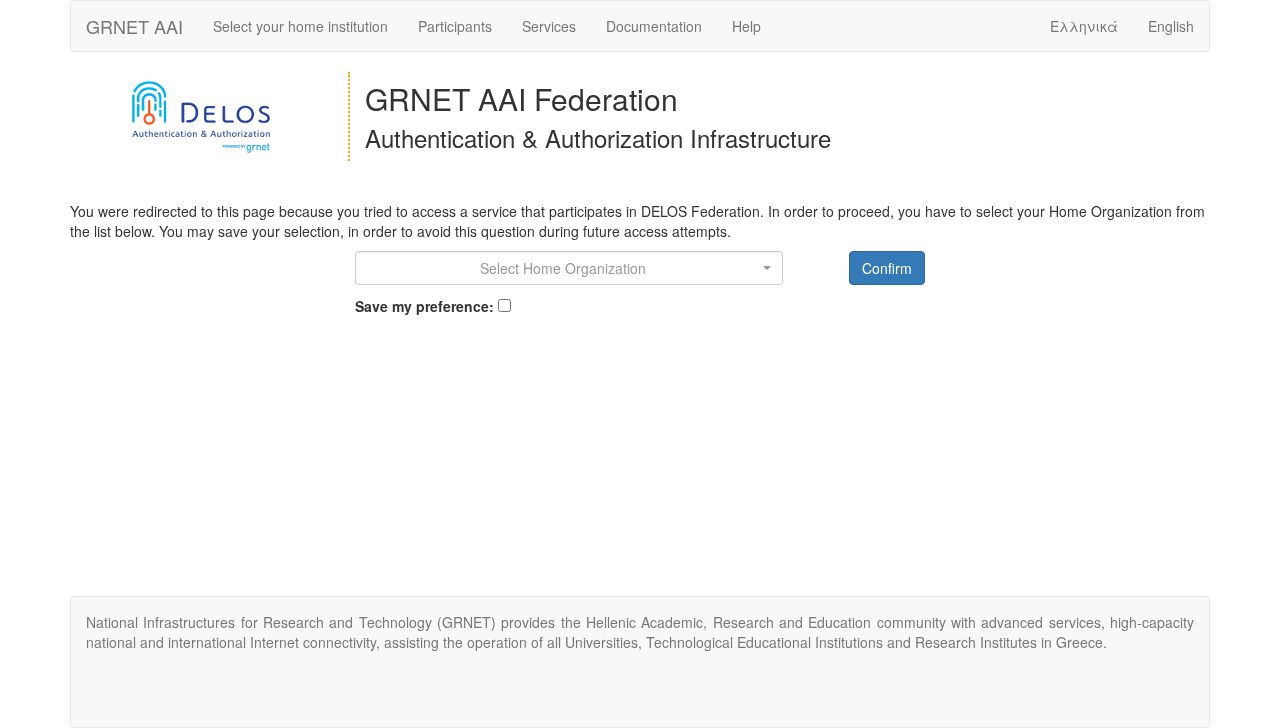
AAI (134, 26)
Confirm (887, 268)
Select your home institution (300, 26)
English (1171, 26)
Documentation (654, 26)
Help (746, 26)
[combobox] (569, 268)
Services (549, 26)
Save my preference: (424, 306)
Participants (455, 26)
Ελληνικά (1084, 26)
